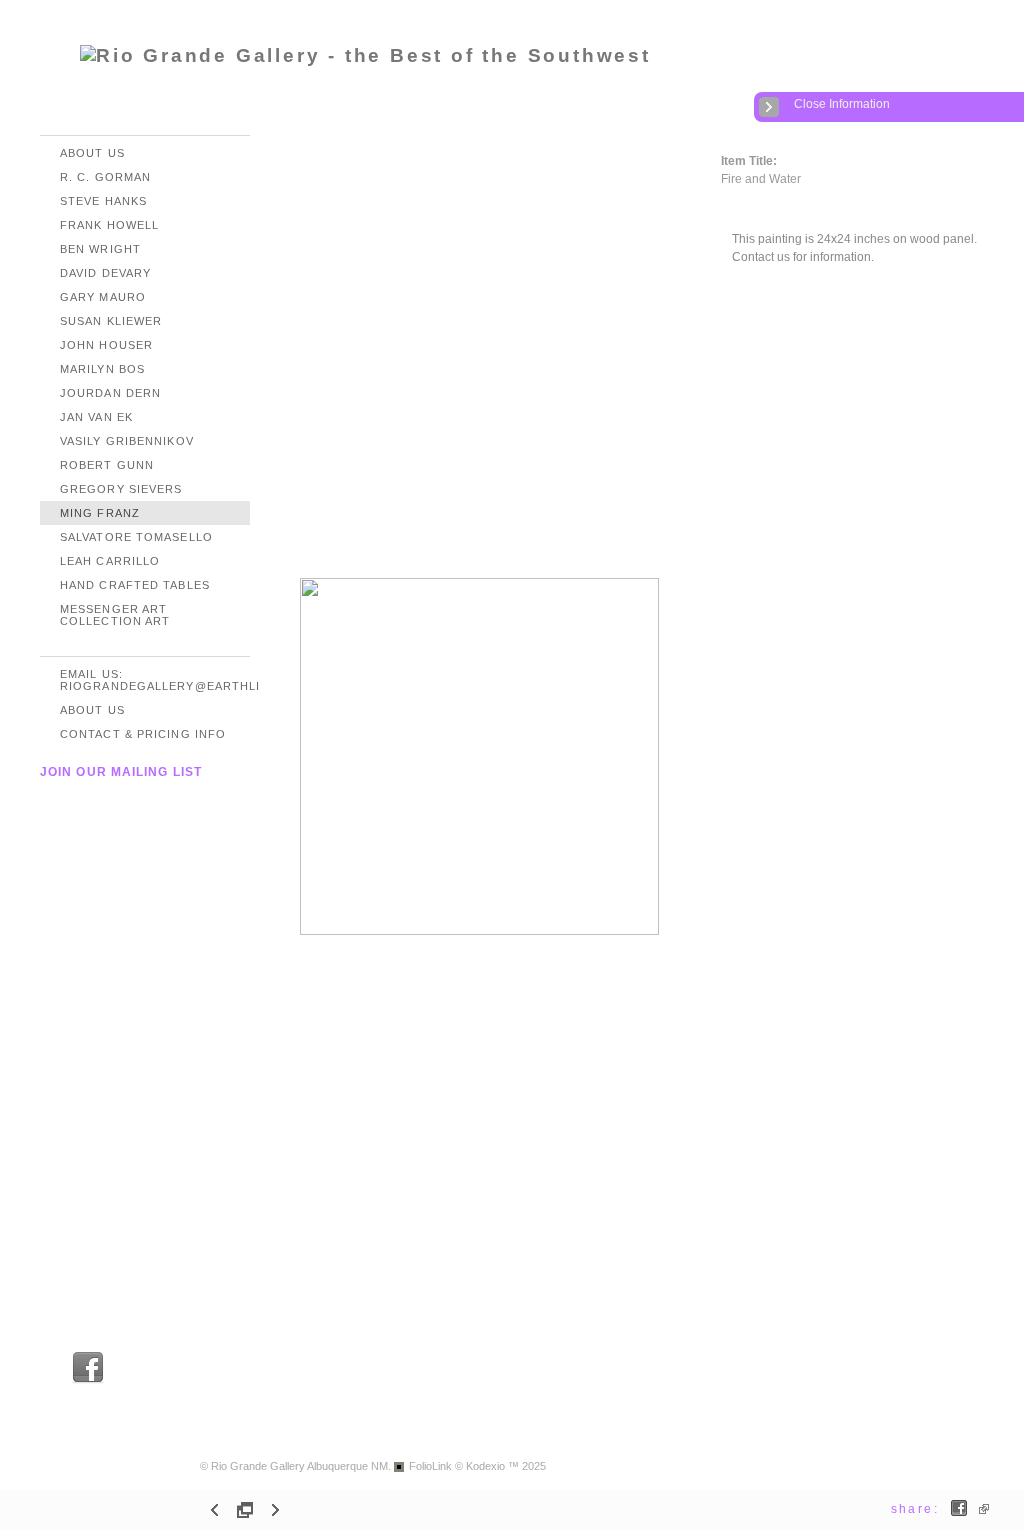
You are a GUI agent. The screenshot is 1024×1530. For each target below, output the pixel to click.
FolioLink (430, 1466)
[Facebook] (88, 1380)
